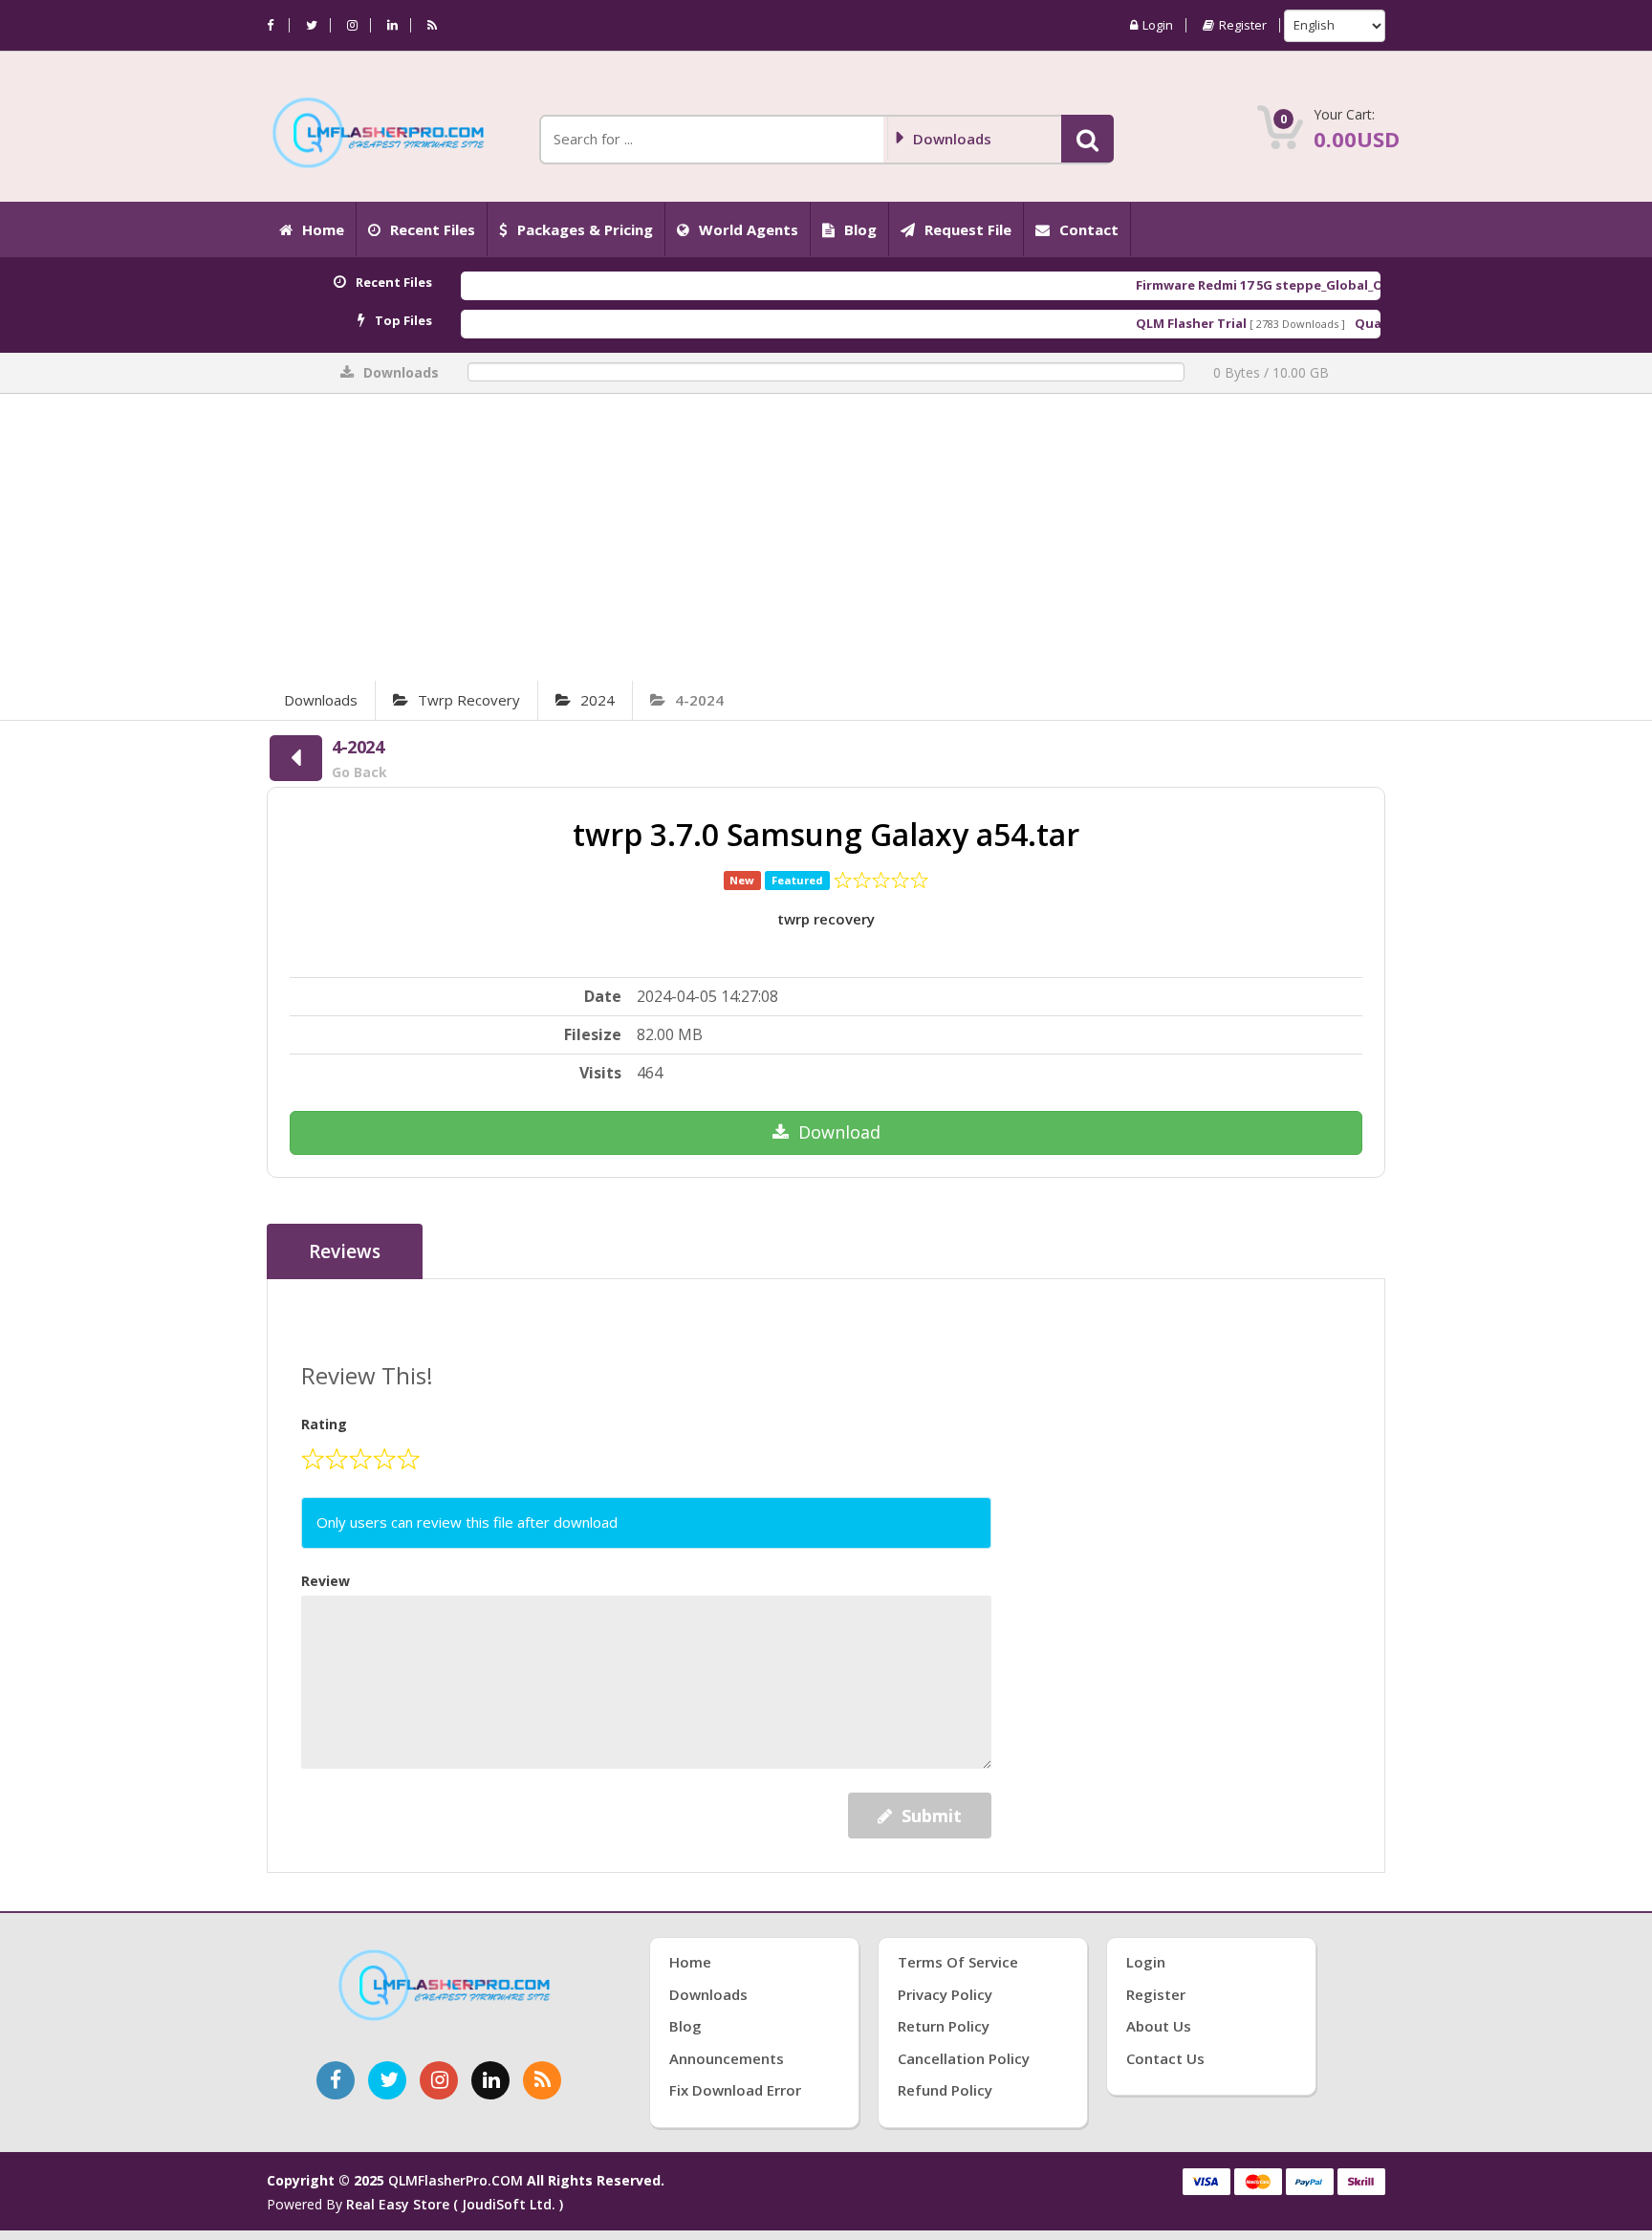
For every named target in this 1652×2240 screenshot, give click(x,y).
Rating (324, 1424)
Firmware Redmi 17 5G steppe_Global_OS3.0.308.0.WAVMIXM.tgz (1275, 285)
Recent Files (433, 229)
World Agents (749, 229)
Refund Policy (945, 2090)
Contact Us (1165, 2058)
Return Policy (944, 2026)
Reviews (345, 1251)
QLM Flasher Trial (1130, 323)
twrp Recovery (469, 700)
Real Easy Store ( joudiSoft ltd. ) (455, 2204)
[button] (1087, 139)
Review (326, 1581)
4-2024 (699, 700)
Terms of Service (958, 1962)
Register (1243, 25)
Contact (1089, 229)
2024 (598, 700)
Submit (932, 1816)
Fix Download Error (735, 2090)
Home (323, 229)
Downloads (321, 700)
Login (1158, 25)
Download (839, 1132)
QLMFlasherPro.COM (456, 2180)
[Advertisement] (826, 537)
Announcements (727, 2058)
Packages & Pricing (585, 229)
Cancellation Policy (964, 2058)
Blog (860, 229)
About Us (1159, 2026)
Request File (968, 229)
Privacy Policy (945, 1994)
